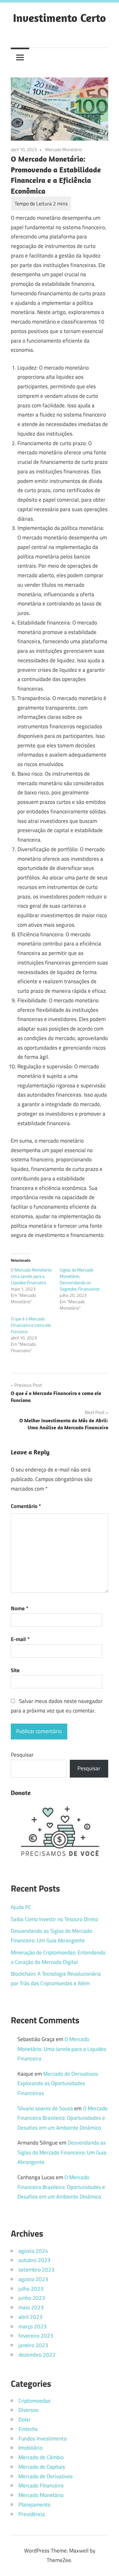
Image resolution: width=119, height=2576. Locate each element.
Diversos (28, 2410)
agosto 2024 (33, 2251)
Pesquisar (22, 1755)
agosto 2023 (33, 2279)
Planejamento (34, 2505)
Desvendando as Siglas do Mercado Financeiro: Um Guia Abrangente (62, 2152)
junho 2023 (32, 2298)
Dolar (25, 2419)
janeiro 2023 (33, 2345)
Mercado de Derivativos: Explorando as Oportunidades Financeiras (58, 2083)
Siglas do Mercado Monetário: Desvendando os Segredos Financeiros (80, 1279)
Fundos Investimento (43, 2439)
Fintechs (28, 2429)
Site (15, 1670)
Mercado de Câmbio (41, 2457)
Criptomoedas (34, 2401)
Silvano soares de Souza (45, 2108)
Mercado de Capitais (42, 2467)
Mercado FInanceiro (41, 2486)
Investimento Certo (60, 18)
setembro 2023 (36, 2270)
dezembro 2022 (37, 2355)
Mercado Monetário (63, 149)
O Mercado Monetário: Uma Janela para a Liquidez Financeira (31, 1276)
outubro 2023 (34, 2260)
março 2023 (33, 2326)
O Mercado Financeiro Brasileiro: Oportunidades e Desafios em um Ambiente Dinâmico (63, 2118)
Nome (20, 1608)
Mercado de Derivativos (46, 2476)
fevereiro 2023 (36, 2336)
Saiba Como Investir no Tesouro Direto (54, 1919)
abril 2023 (30, 2317)
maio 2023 (31, 2307)
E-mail (20, 1639)
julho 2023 (31, 2289)
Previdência (32, 2514)
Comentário (26, 1506)
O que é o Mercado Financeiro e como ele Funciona (31, 1325)
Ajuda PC (21, 1907)
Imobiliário (30, 2448)
